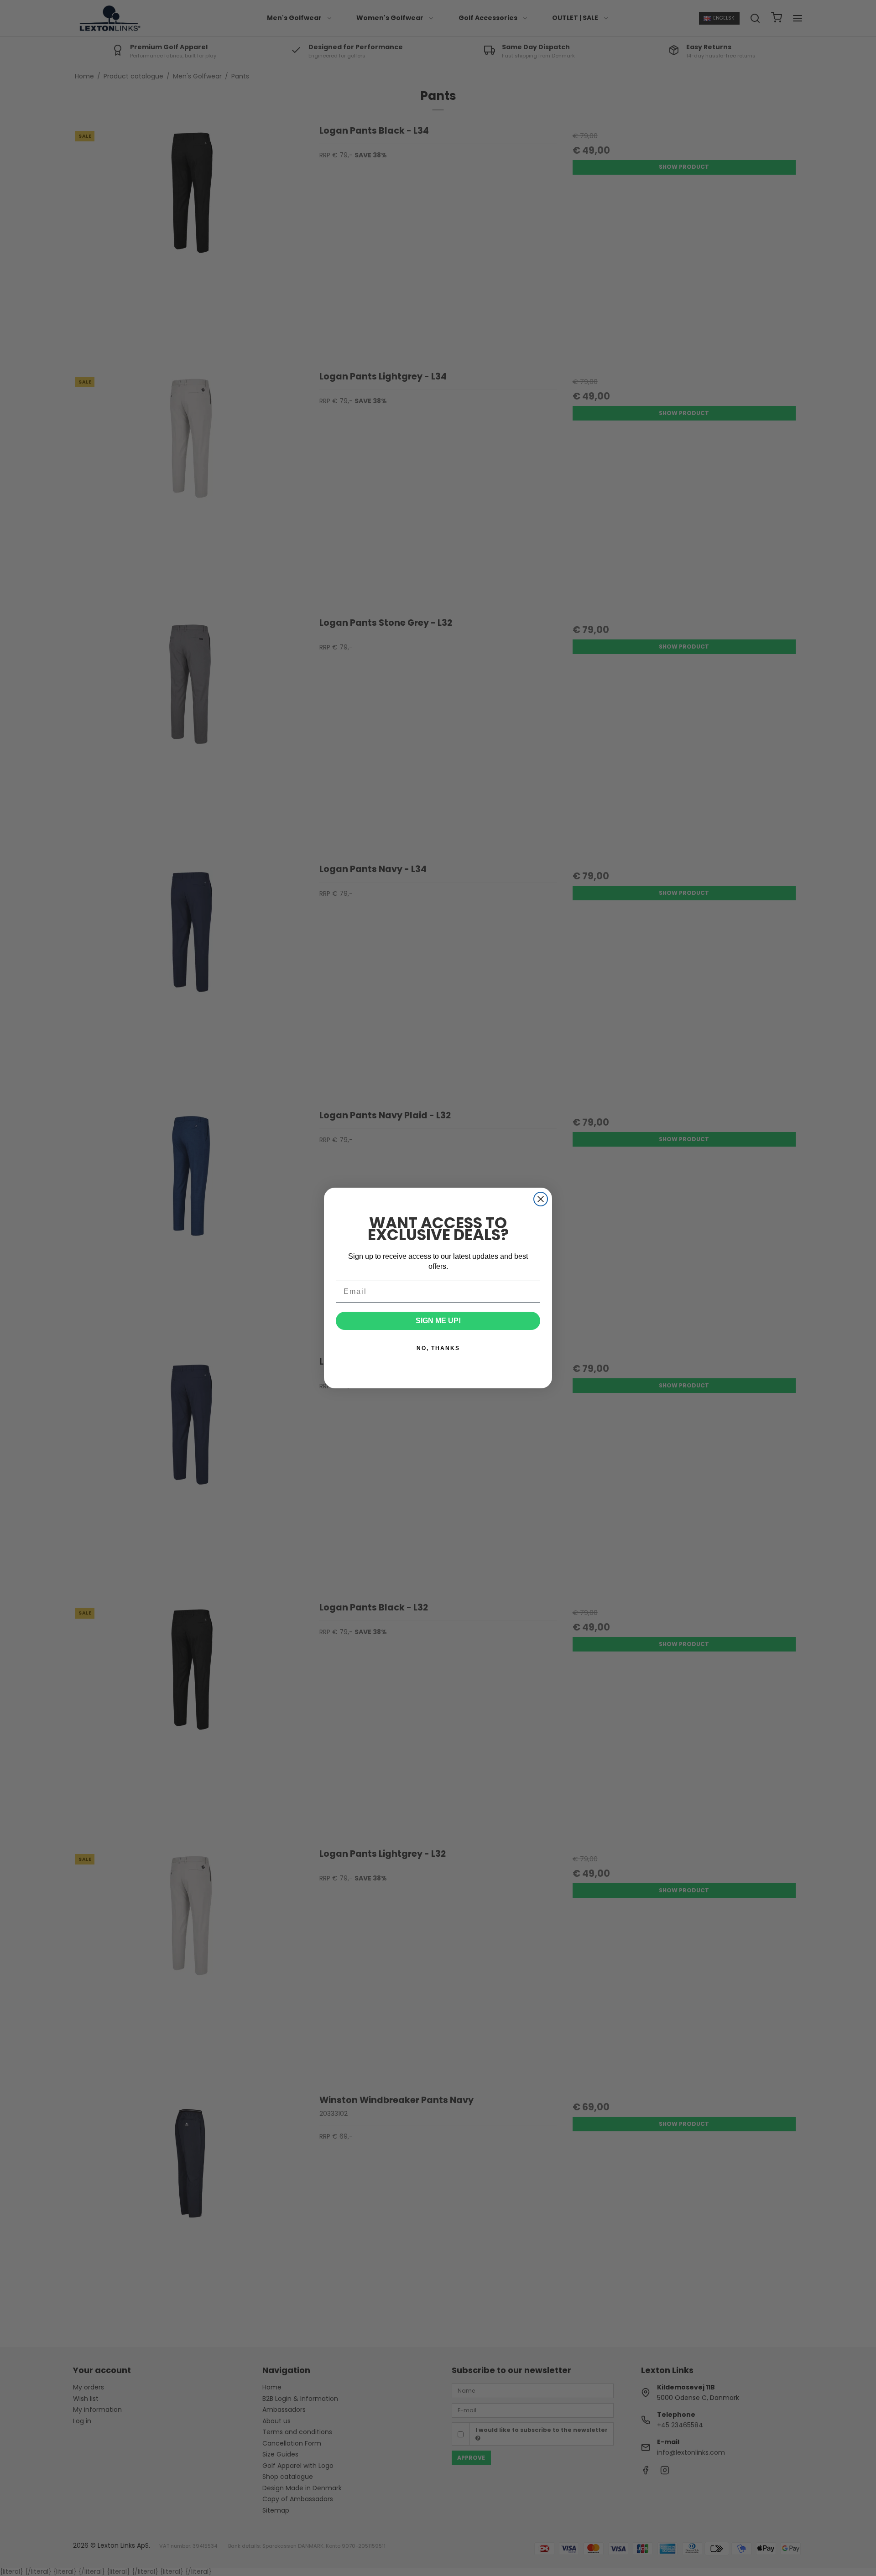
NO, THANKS (438, 1348)
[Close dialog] (541, 1199)
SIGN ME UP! (438, 1321)
